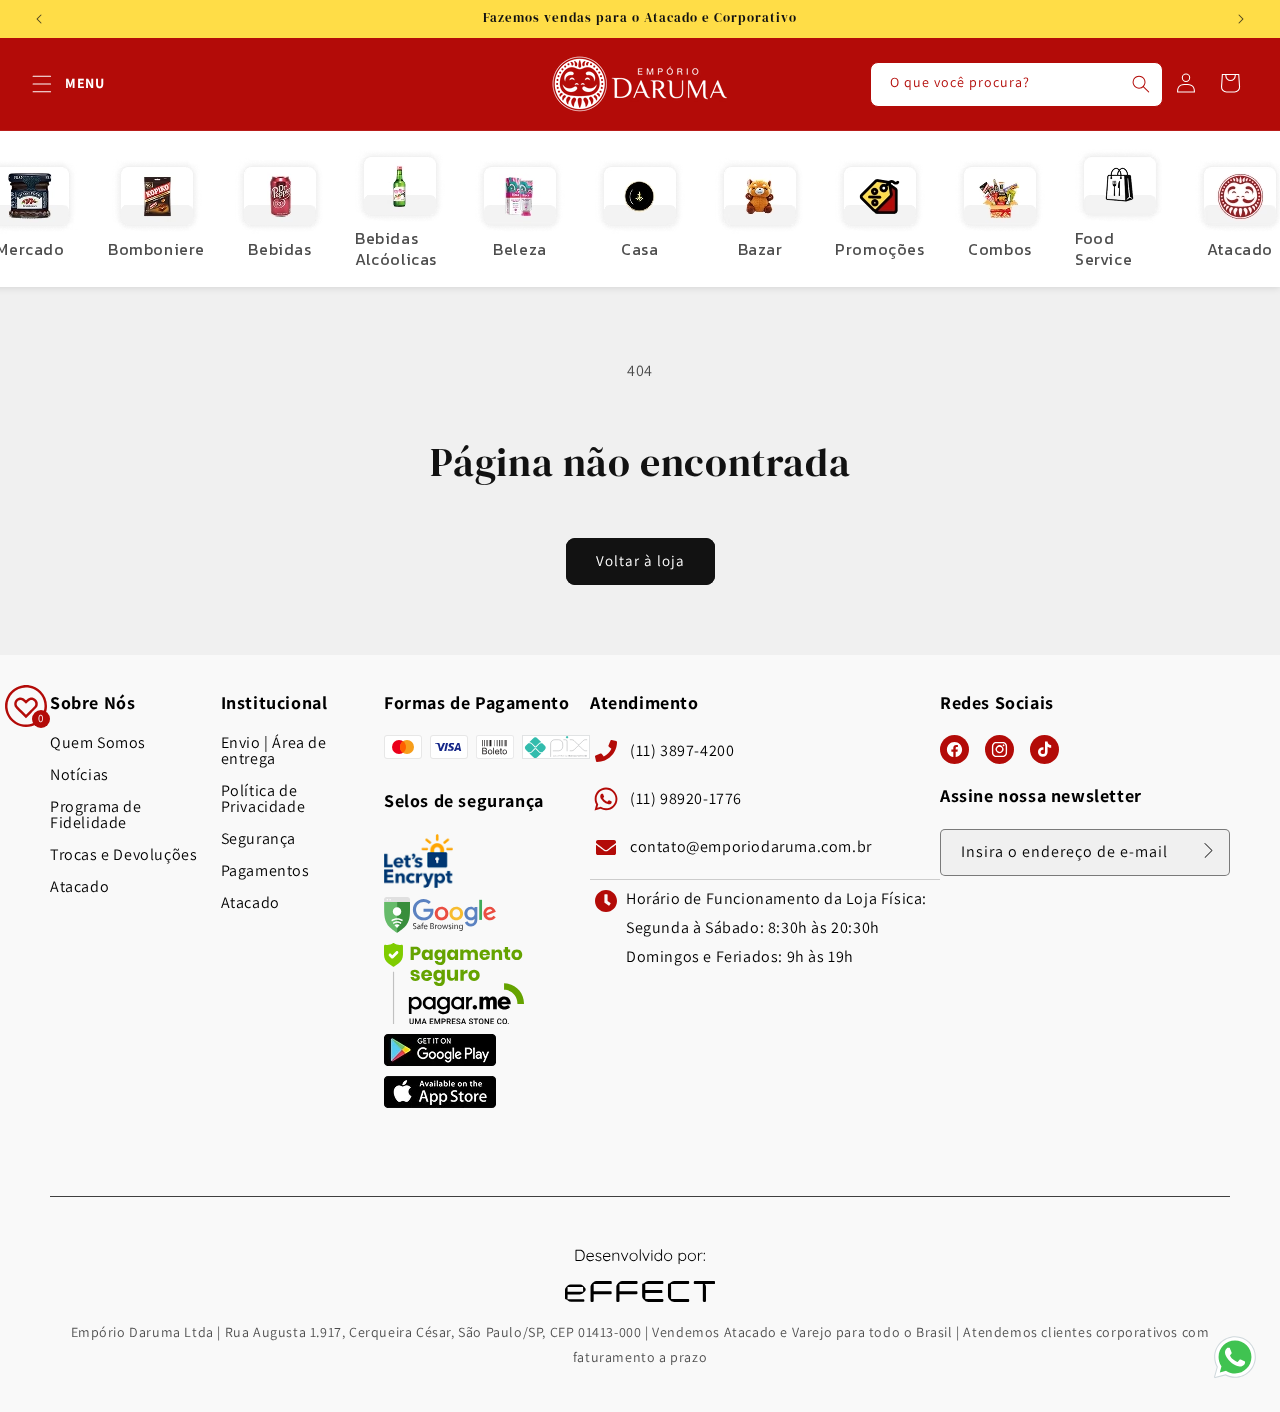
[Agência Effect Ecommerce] (640, 1304)
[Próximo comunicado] (1241, 19)
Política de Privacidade (263, 799)
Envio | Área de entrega (274, 751)
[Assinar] (1208, 851)
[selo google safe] (440, 927)
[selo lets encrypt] (418, 882)
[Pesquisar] (1141, 84)
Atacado (79, 887)
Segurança (258, 839)
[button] (42, 84)
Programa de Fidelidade (96, 815)
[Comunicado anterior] (39, 19)
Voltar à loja (640, 560)
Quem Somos (98, 743)
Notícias (79, 775)
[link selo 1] (440, 1060)
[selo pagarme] (454, 1018)
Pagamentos (265, 871)
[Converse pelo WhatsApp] (1235, 1376)
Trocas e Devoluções (123, 855)
